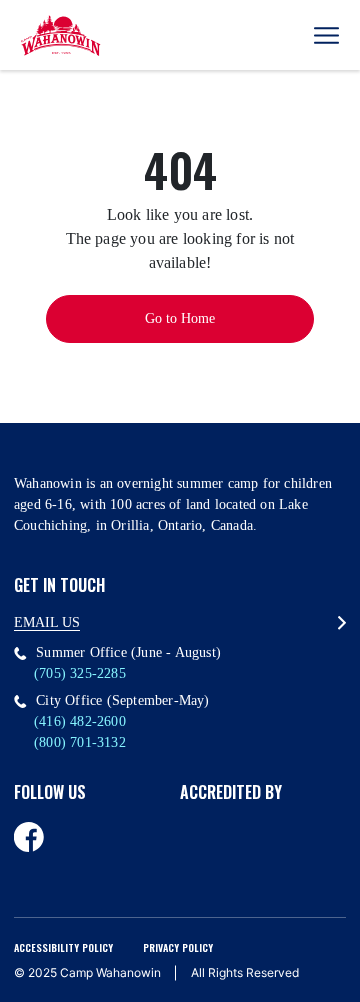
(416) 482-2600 (80, 721)
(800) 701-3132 (80, 742)
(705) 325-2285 (80, 673)
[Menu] (326, 35)
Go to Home (180, 318)
